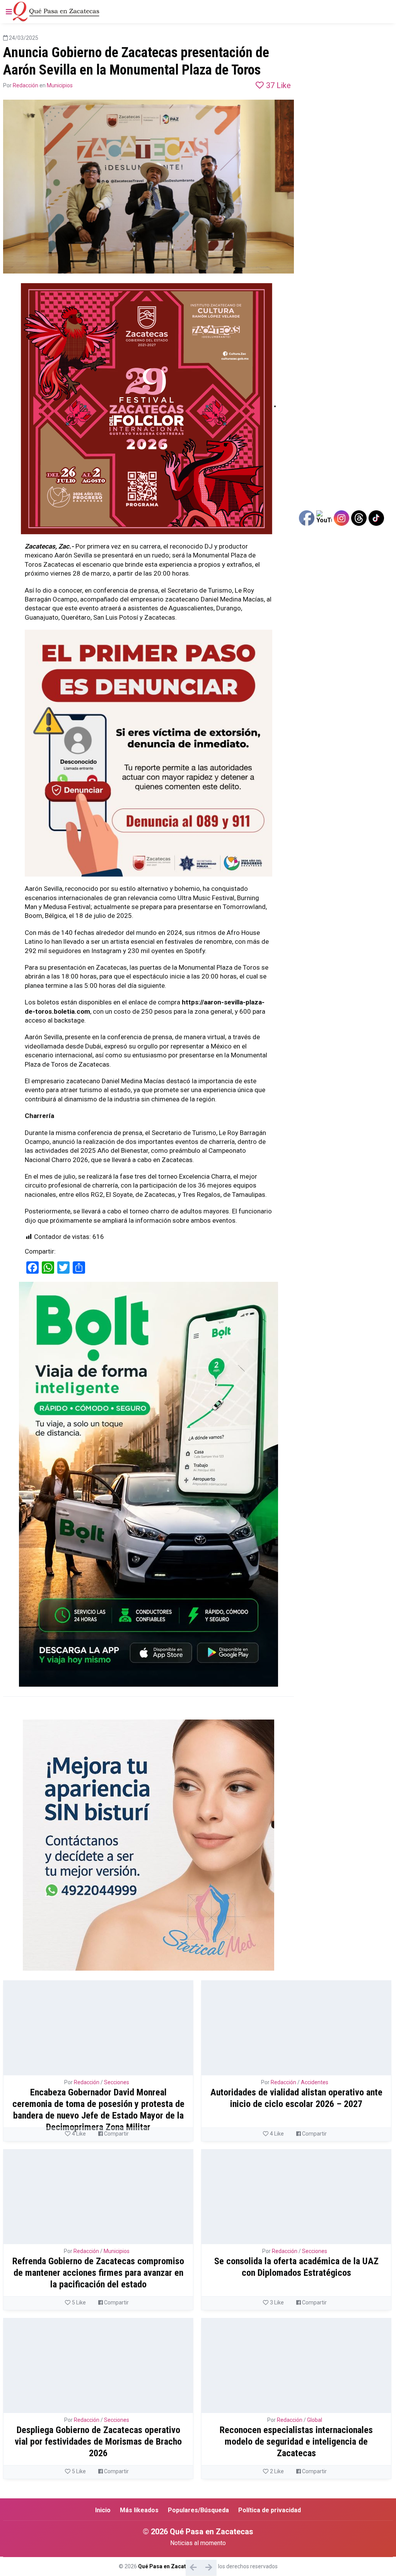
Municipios (60, 85)
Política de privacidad (270, 2510)
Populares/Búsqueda (198, 2510)
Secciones (117, 2082)
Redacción (26, 85)
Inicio (103, 2510)
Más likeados (139, 2510)
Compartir (116, 2134)
